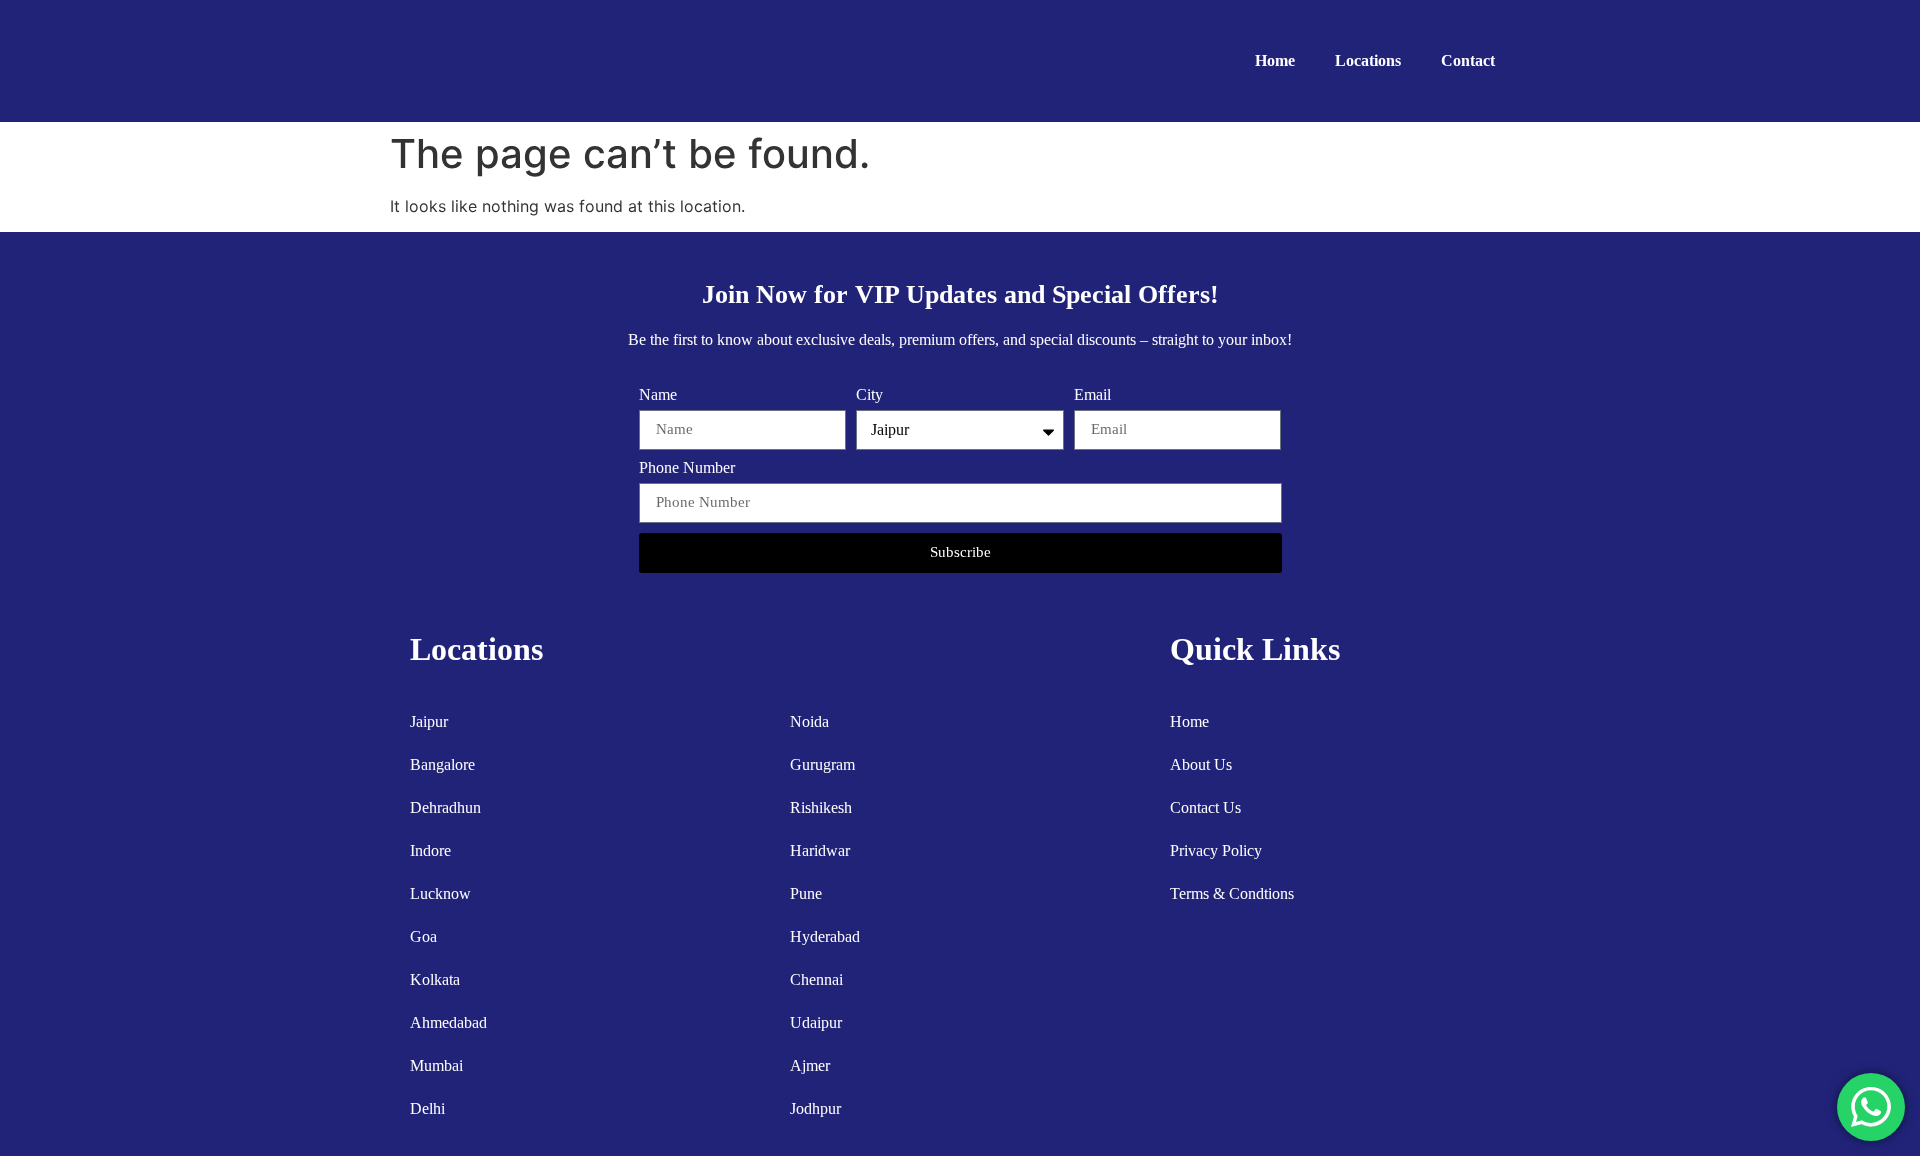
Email (1092, 395)
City (869, 395)
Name (658, 395)
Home (1275, 60)
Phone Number (687, 468)
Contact (1468, 60)
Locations (1368, 60)
